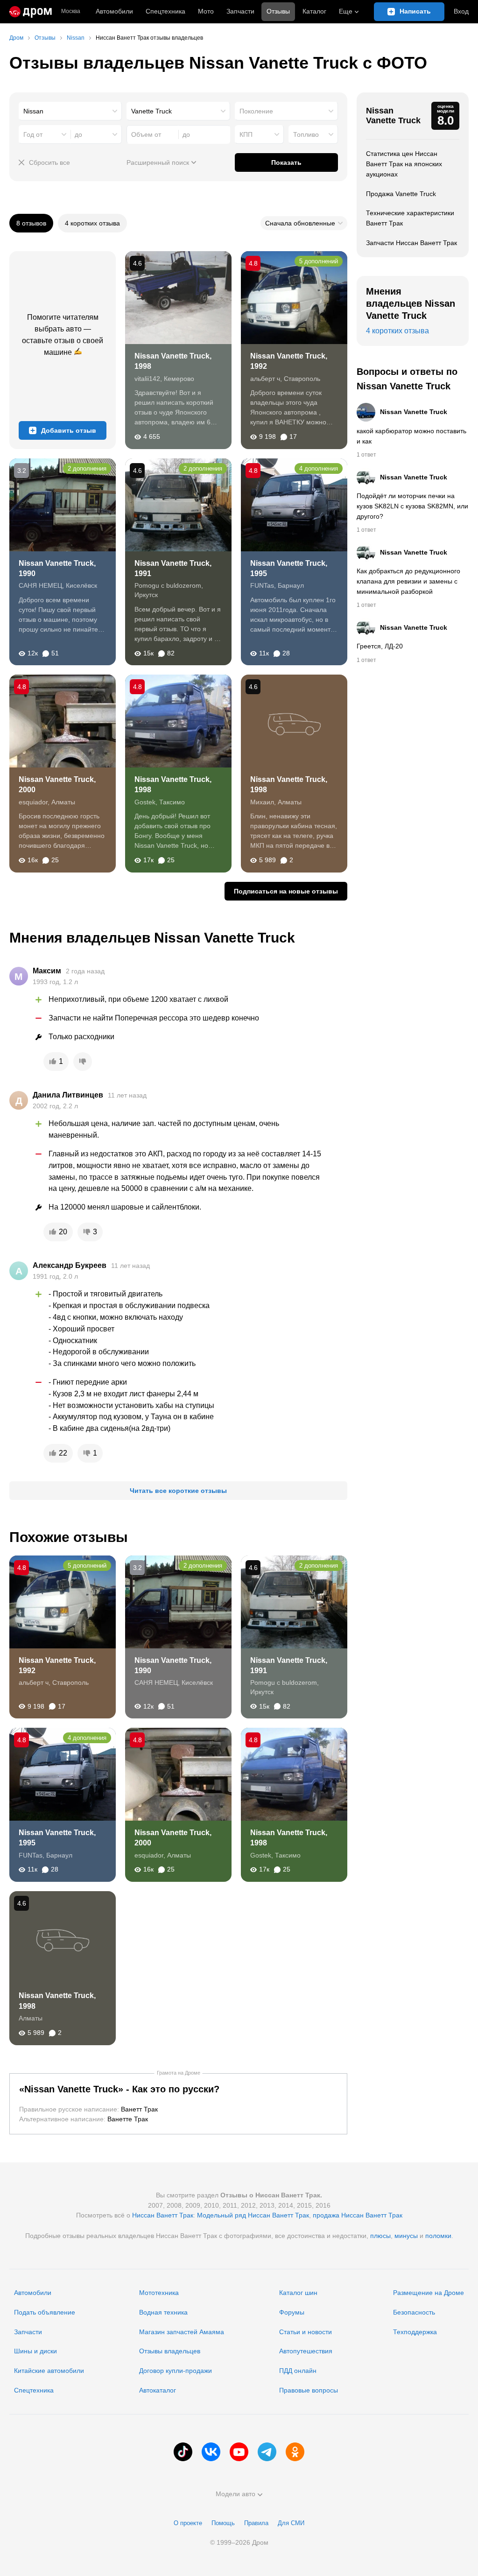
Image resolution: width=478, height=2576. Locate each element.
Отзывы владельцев (170, 2351)
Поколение (256, 111)
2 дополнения (87, 468)
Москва (71, 11)
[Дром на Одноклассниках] (295, 2452)
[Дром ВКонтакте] (211, 2452)
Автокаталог (158, 2390)
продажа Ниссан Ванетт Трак (358, 2215)
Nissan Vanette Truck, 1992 (289, 361)
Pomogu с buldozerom (284, 1682)
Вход (461, 11)
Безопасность (414, 2312)
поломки (438, 2236)
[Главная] (31, 12)
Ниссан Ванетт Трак (163, 2215)
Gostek (261, 1855)
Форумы (292, 2312)
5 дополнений (319, 261)
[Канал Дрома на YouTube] (239, 2452)
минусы (406, 2236)
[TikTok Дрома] (183, 2452)
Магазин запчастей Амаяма (182, 2332)
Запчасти (240, 11)
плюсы (380, 2236)
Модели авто (235, 2494)
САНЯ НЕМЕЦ (156, 1682)
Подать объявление (45, 2312)
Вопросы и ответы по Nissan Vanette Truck (407, 379)
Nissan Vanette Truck (393, 116)
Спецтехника (34, 2390)
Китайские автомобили (49, 2371)
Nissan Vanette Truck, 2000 (57, 785)
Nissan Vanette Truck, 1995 (289, 568)
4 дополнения (319, 468)
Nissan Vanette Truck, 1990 (57, 568)
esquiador (149, 1855)
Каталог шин (298, 2293)
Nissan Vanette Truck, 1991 (173, 568)
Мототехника (159, 2293)
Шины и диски (35, 2351)
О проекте (188, 2523)
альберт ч (34, 1682)
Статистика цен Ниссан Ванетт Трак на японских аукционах (404, 164)
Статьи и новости (306, 2332)
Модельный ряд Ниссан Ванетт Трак (253, 2215)
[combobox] (70, 111)
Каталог (314, 11)
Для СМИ (291, 2523)
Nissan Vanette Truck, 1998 (173, 361)
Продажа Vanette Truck (401, 194)
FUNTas (31, 1855)
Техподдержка (415, 2332)
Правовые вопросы (309, 2390)
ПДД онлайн (298, 2371)
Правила (256, 2523)
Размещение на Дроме (429, 2293)
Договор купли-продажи (176, 2371)
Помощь (223, 2523)
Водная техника (163, 2312)
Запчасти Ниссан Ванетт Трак (411, 243)
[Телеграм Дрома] (267, 2452)
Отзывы (278, 11)
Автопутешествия (306, 2351)
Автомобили (114, 11)
